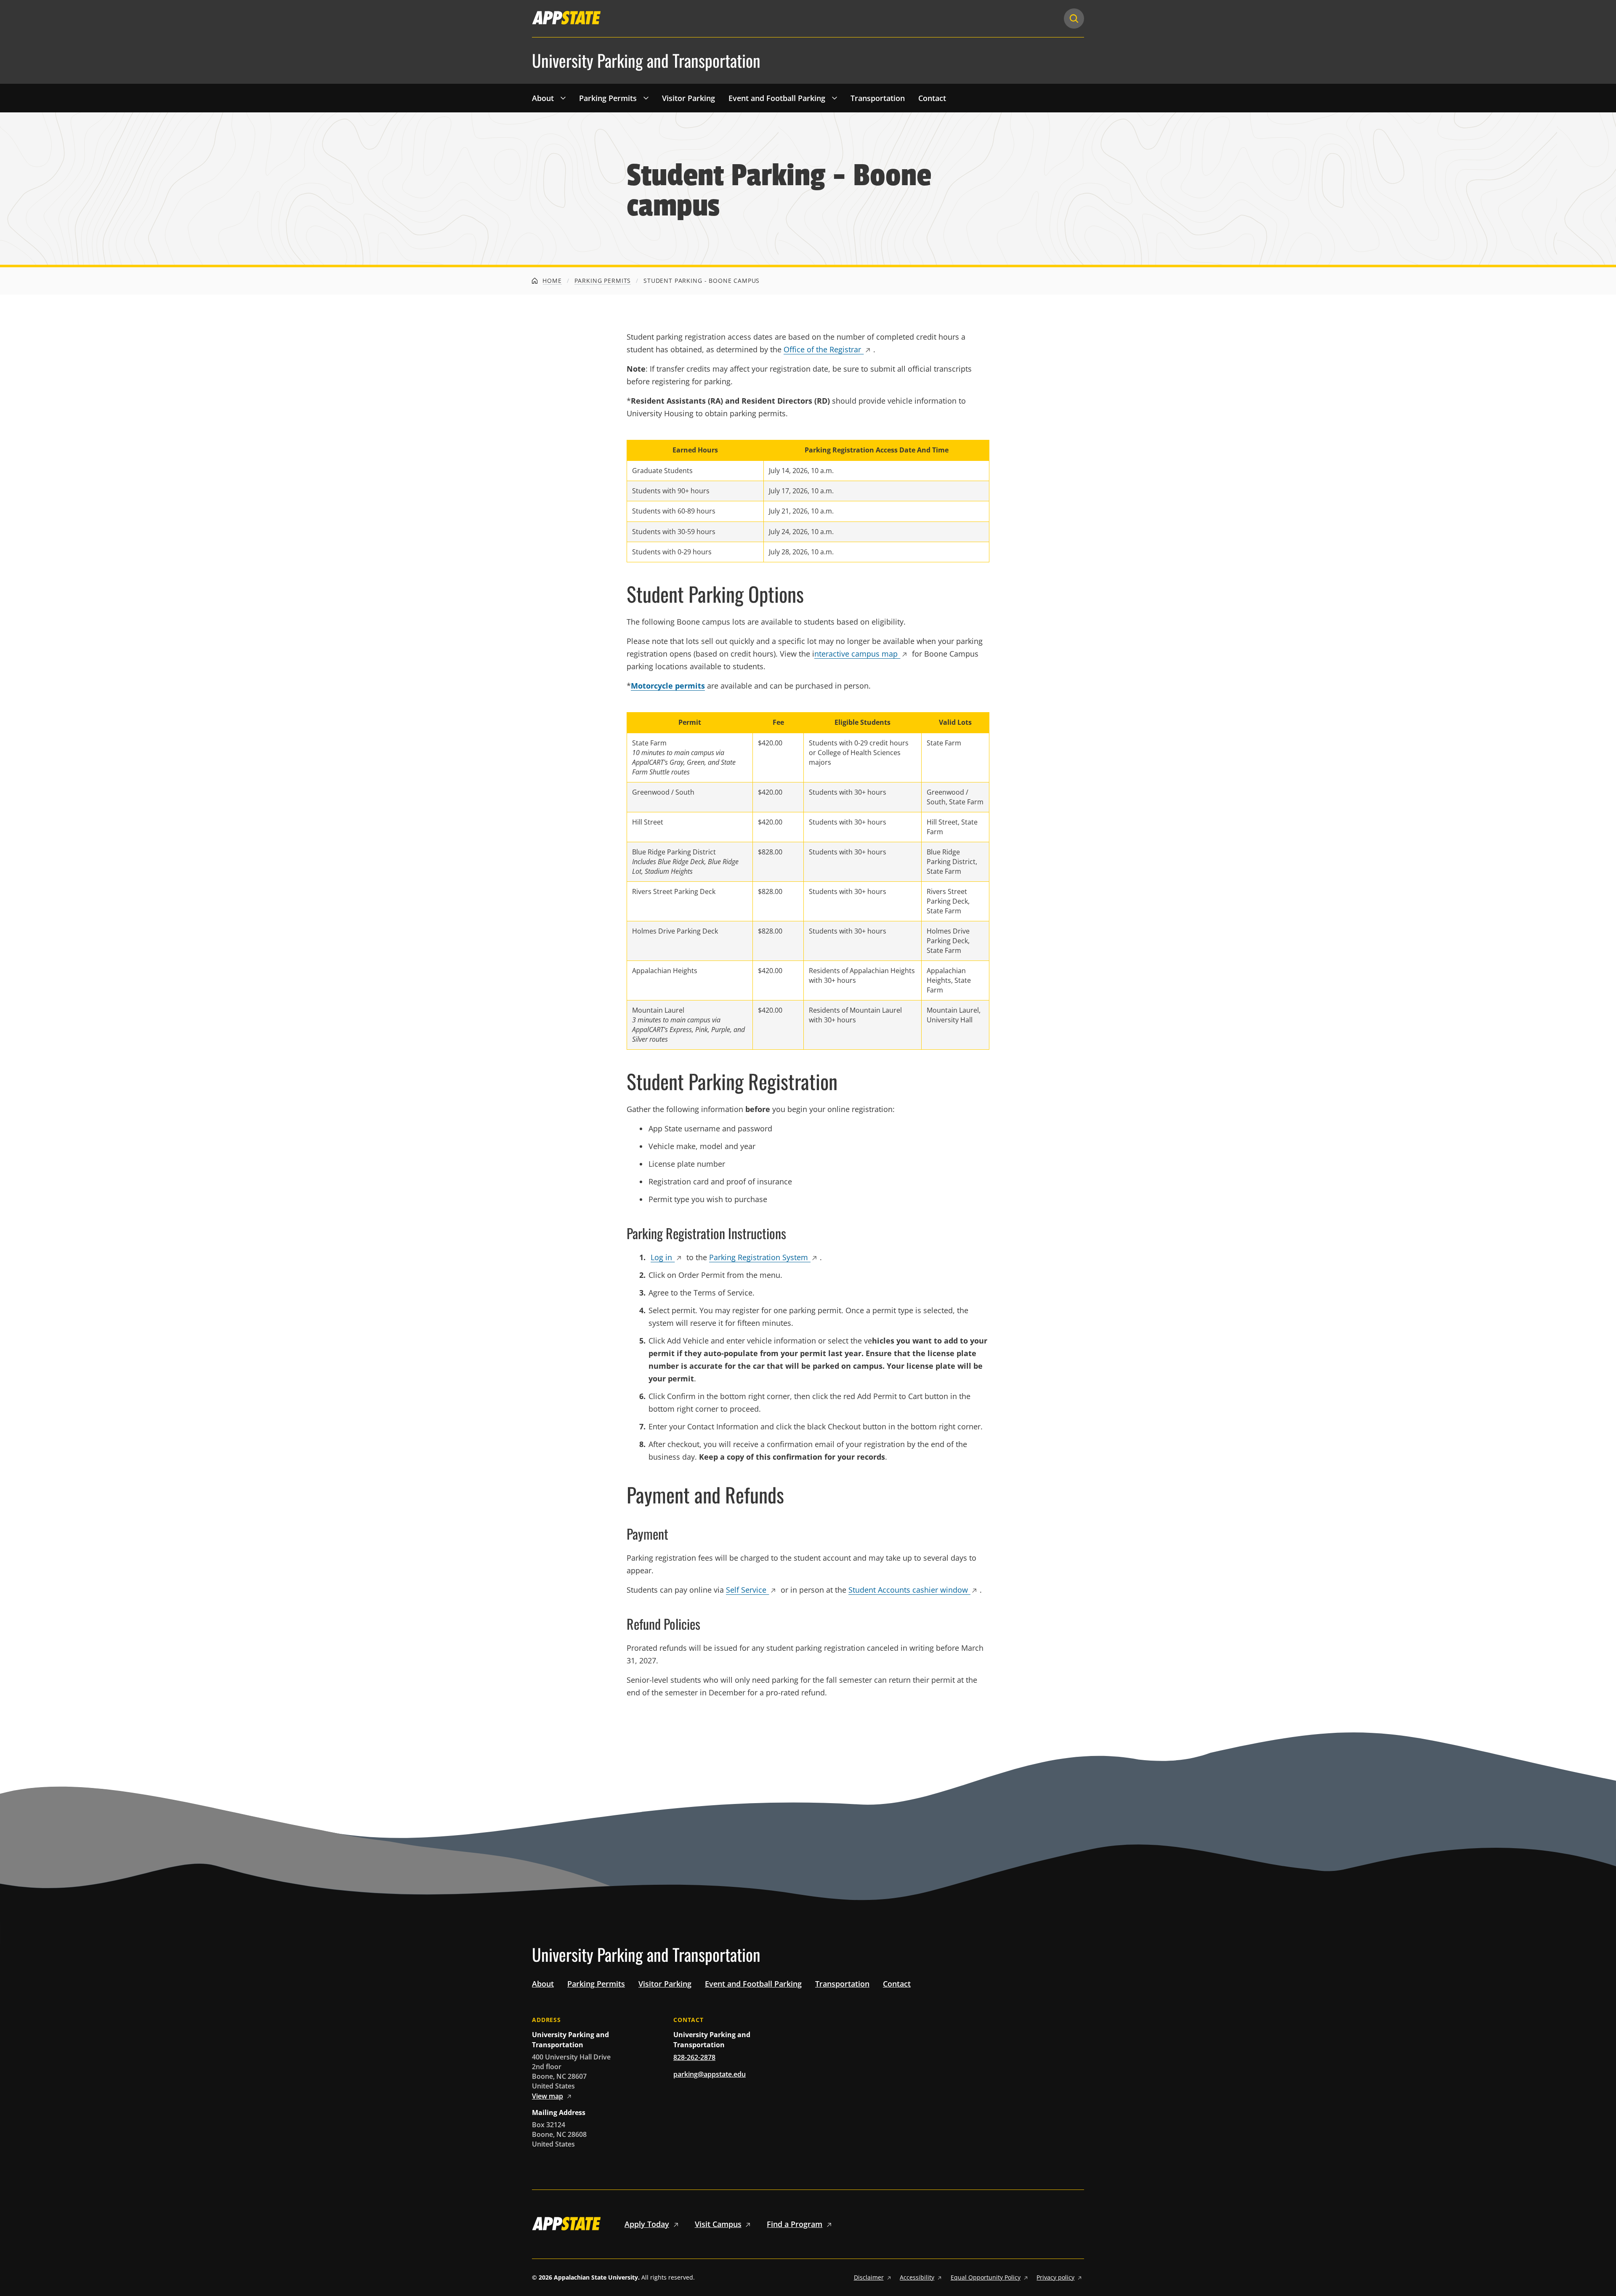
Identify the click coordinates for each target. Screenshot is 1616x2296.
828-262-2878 (694, 2057)
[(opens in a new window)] (566, 18)
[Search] (1074, 19)
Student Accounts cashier (908, 1590)
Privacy (1055, 2277)
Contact (932, 98)
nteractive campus (856, 654)
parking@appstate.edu (710, 2074)
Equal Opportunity (986, 2277)
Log (661, 1257)
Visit (718, 2224)
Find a (795, 2224)
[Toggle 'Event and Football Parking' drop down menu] (835, 98)
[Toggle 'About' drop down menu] (563, 98)
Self (746, 1590)
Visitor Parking (688, 98)
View (548, 2096)
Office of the (822, 349)
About (543, 98)
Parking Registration (759, 1257)
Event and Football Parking (777, 98)
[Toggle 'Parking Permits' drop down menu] (646, 98)
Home (551, 281)
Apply (647, 2224)
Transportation (878, 98)
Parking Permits (608, 98)
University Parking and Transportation (646, 61)
